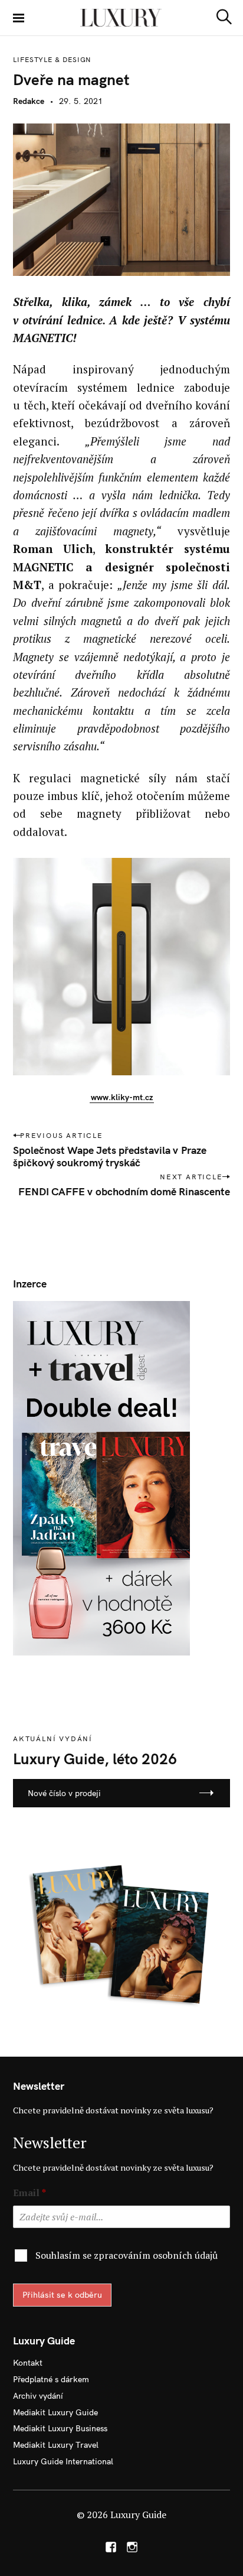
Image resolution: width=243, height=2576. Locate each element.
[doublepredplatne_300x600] (101, 1477)
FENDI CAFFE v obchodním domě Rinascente (124, 1191)
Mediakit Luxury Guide (55, 2412)
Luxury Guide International (63, 2461)
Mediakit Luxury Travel (56, 2445)
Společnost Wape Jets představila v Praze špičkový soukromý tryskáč (110, 1156)
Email (29, 2193)
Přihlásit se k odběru (62, 2295)
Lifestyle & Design (52, 60)
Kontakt (28, 2363)
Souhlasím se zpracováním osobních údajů (127, 2255)
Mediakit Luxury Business (60, 2428)
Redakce (29, 101)
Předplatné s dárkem (51, 2379)
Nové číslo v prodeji (64, 1793)
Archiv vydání (38, 2396)
